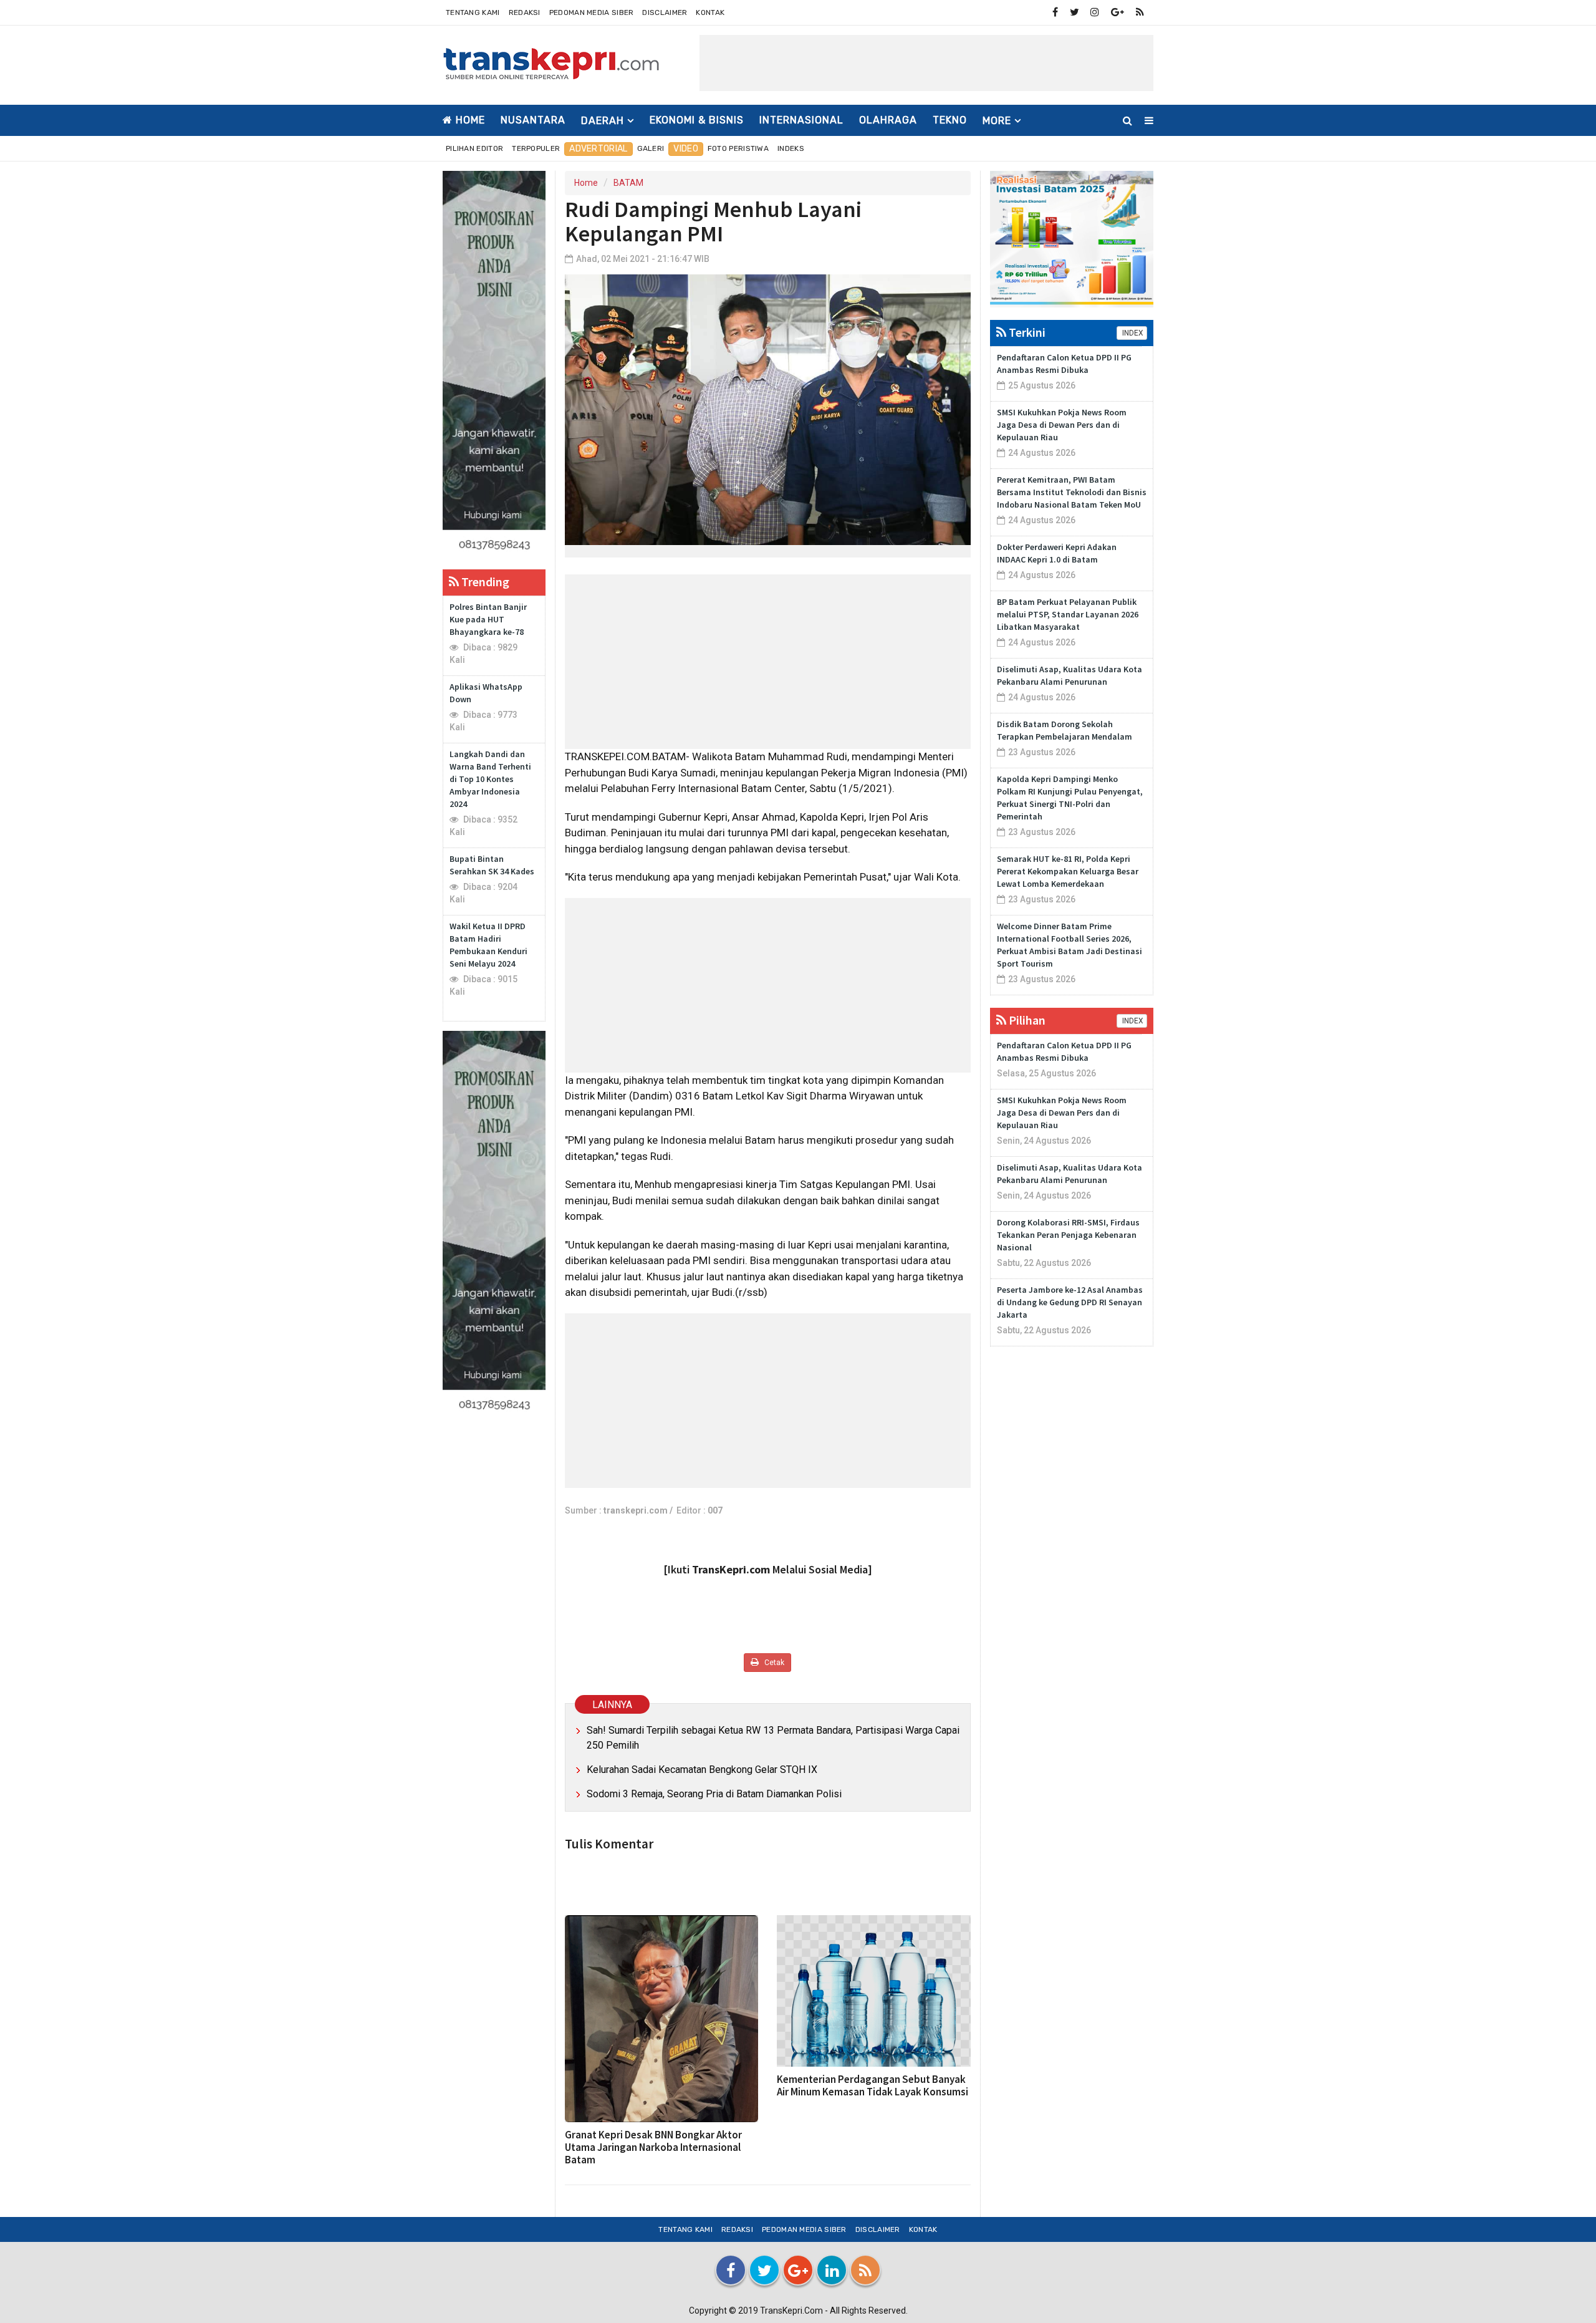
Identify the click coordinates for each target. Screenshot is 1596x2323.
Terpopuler (536, 148)
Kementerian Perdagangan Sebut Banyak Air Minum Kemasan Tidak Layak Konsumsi (873, 2085)
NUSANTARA (533, 120)
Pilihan (1026, 1020)
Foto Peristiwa (738, 148)
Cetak (773, 1663)
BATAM (628, 183)
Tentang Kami (473, 12)
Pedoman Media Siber (592, 12)
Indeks (791, 148)
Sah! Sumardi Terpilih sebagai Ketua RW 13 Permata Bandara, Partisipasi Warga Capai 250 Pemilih (773, 1738)
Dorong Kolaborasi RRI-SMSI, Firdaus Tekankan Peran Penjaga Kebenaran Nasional (1068, 1235)
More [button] (997, 121)
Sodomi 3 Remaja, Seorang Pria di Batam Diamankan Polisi (714, 1794)
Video (686, 149)
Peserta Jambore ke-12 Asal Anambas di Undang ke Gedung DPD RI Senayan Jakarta (1070, 1302)
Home (469, 120)
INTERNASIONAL (801, 120)
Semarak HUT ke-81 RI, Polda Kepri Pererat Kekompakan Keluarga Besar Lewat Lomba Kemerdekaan (1068, 871)
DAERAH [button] (603, 121)
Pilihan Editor (474, 148)
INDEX (1132, 333)
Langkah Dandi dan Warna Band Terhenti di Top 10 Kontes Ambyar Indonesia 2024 (490, 779)
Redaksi (525, 12)
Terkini (1026, 332)
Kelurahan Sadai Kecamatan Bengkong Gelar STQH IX (702, 1770)
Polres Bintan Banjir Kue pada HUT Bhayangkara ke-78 (488, 619)
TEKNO (950, 120)
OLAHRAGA (888, 120)
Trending (484, 582)
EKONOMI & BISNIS (697, 120)
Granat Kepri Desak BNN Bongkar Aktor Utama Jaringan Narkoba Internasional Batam (653, 2147)
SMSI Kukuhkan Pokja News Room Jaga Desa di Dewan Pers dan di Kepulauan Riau (1062, 425)
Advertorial (598, 149)
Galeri (651, 148)
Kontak (710, 12)
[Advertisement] (926, 63)
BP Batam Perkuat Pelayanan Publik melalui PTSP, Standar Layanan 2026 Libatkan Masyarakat (1068, 614)
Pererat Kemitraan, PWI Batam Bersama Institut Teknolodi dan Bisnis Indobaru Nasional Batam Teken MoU (1072, 492)
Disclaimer (665, 12)
